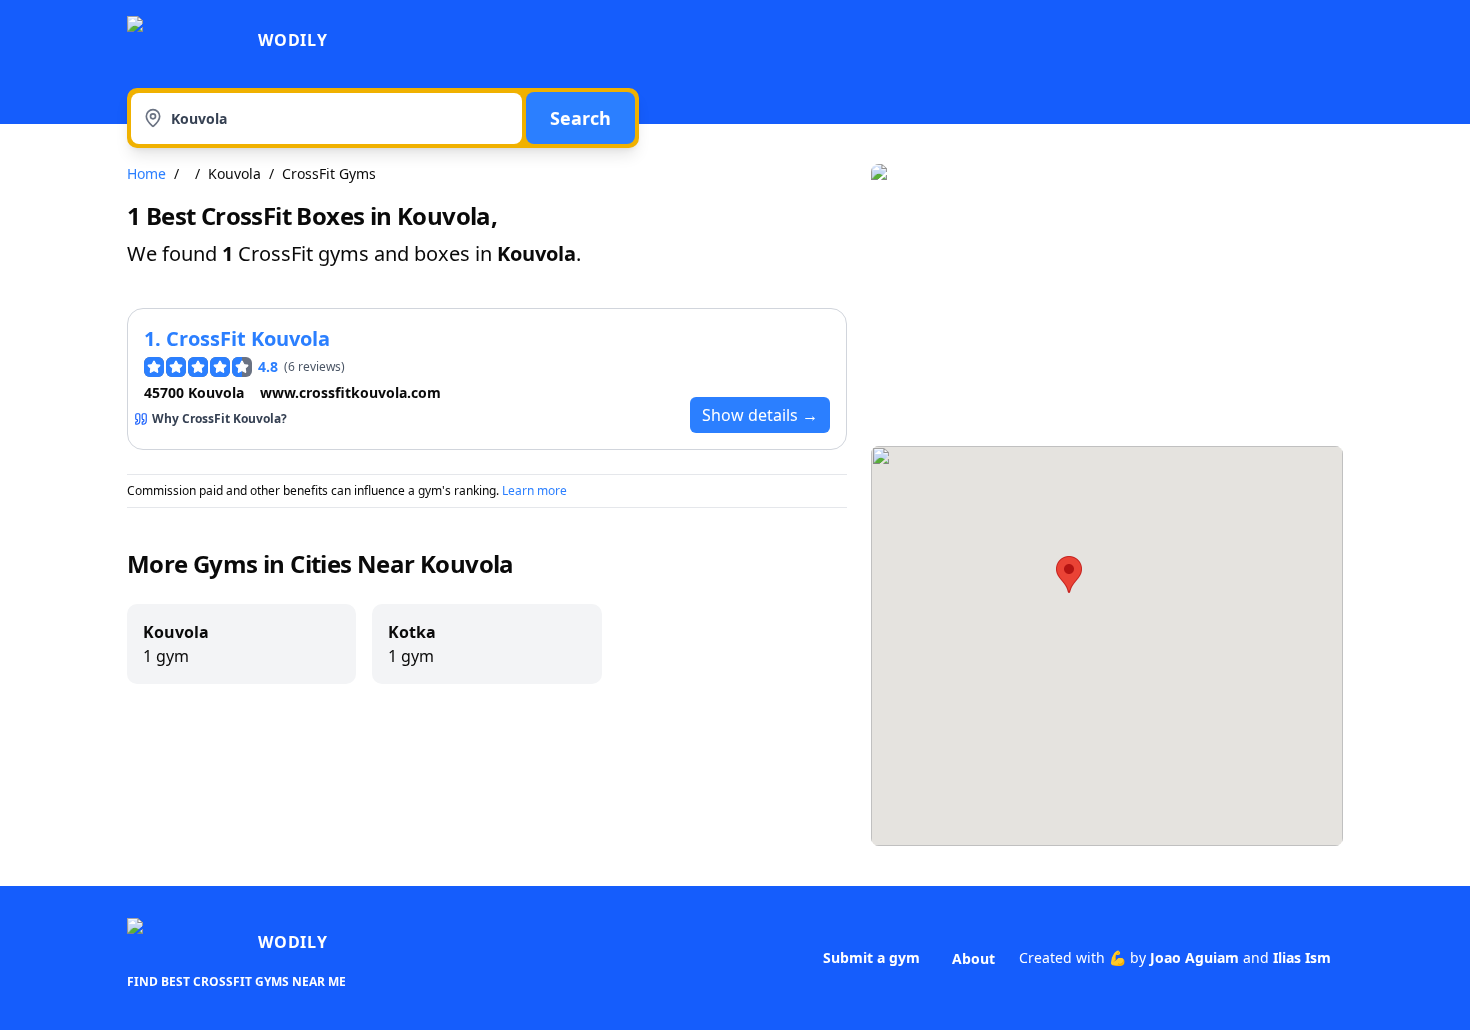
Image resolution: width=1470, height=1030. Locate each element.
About (973, 958)
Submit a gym (871, 957)
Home (146, 173)
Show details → (760, 415)
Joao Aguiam (1194, 957)
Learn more (534, 490)
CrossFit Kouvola (248, 338)
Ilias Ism (1302, 957)
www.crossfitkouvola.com (350, 392)
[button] (1069, 574)
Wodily (293, 40)
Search (580, 118)
